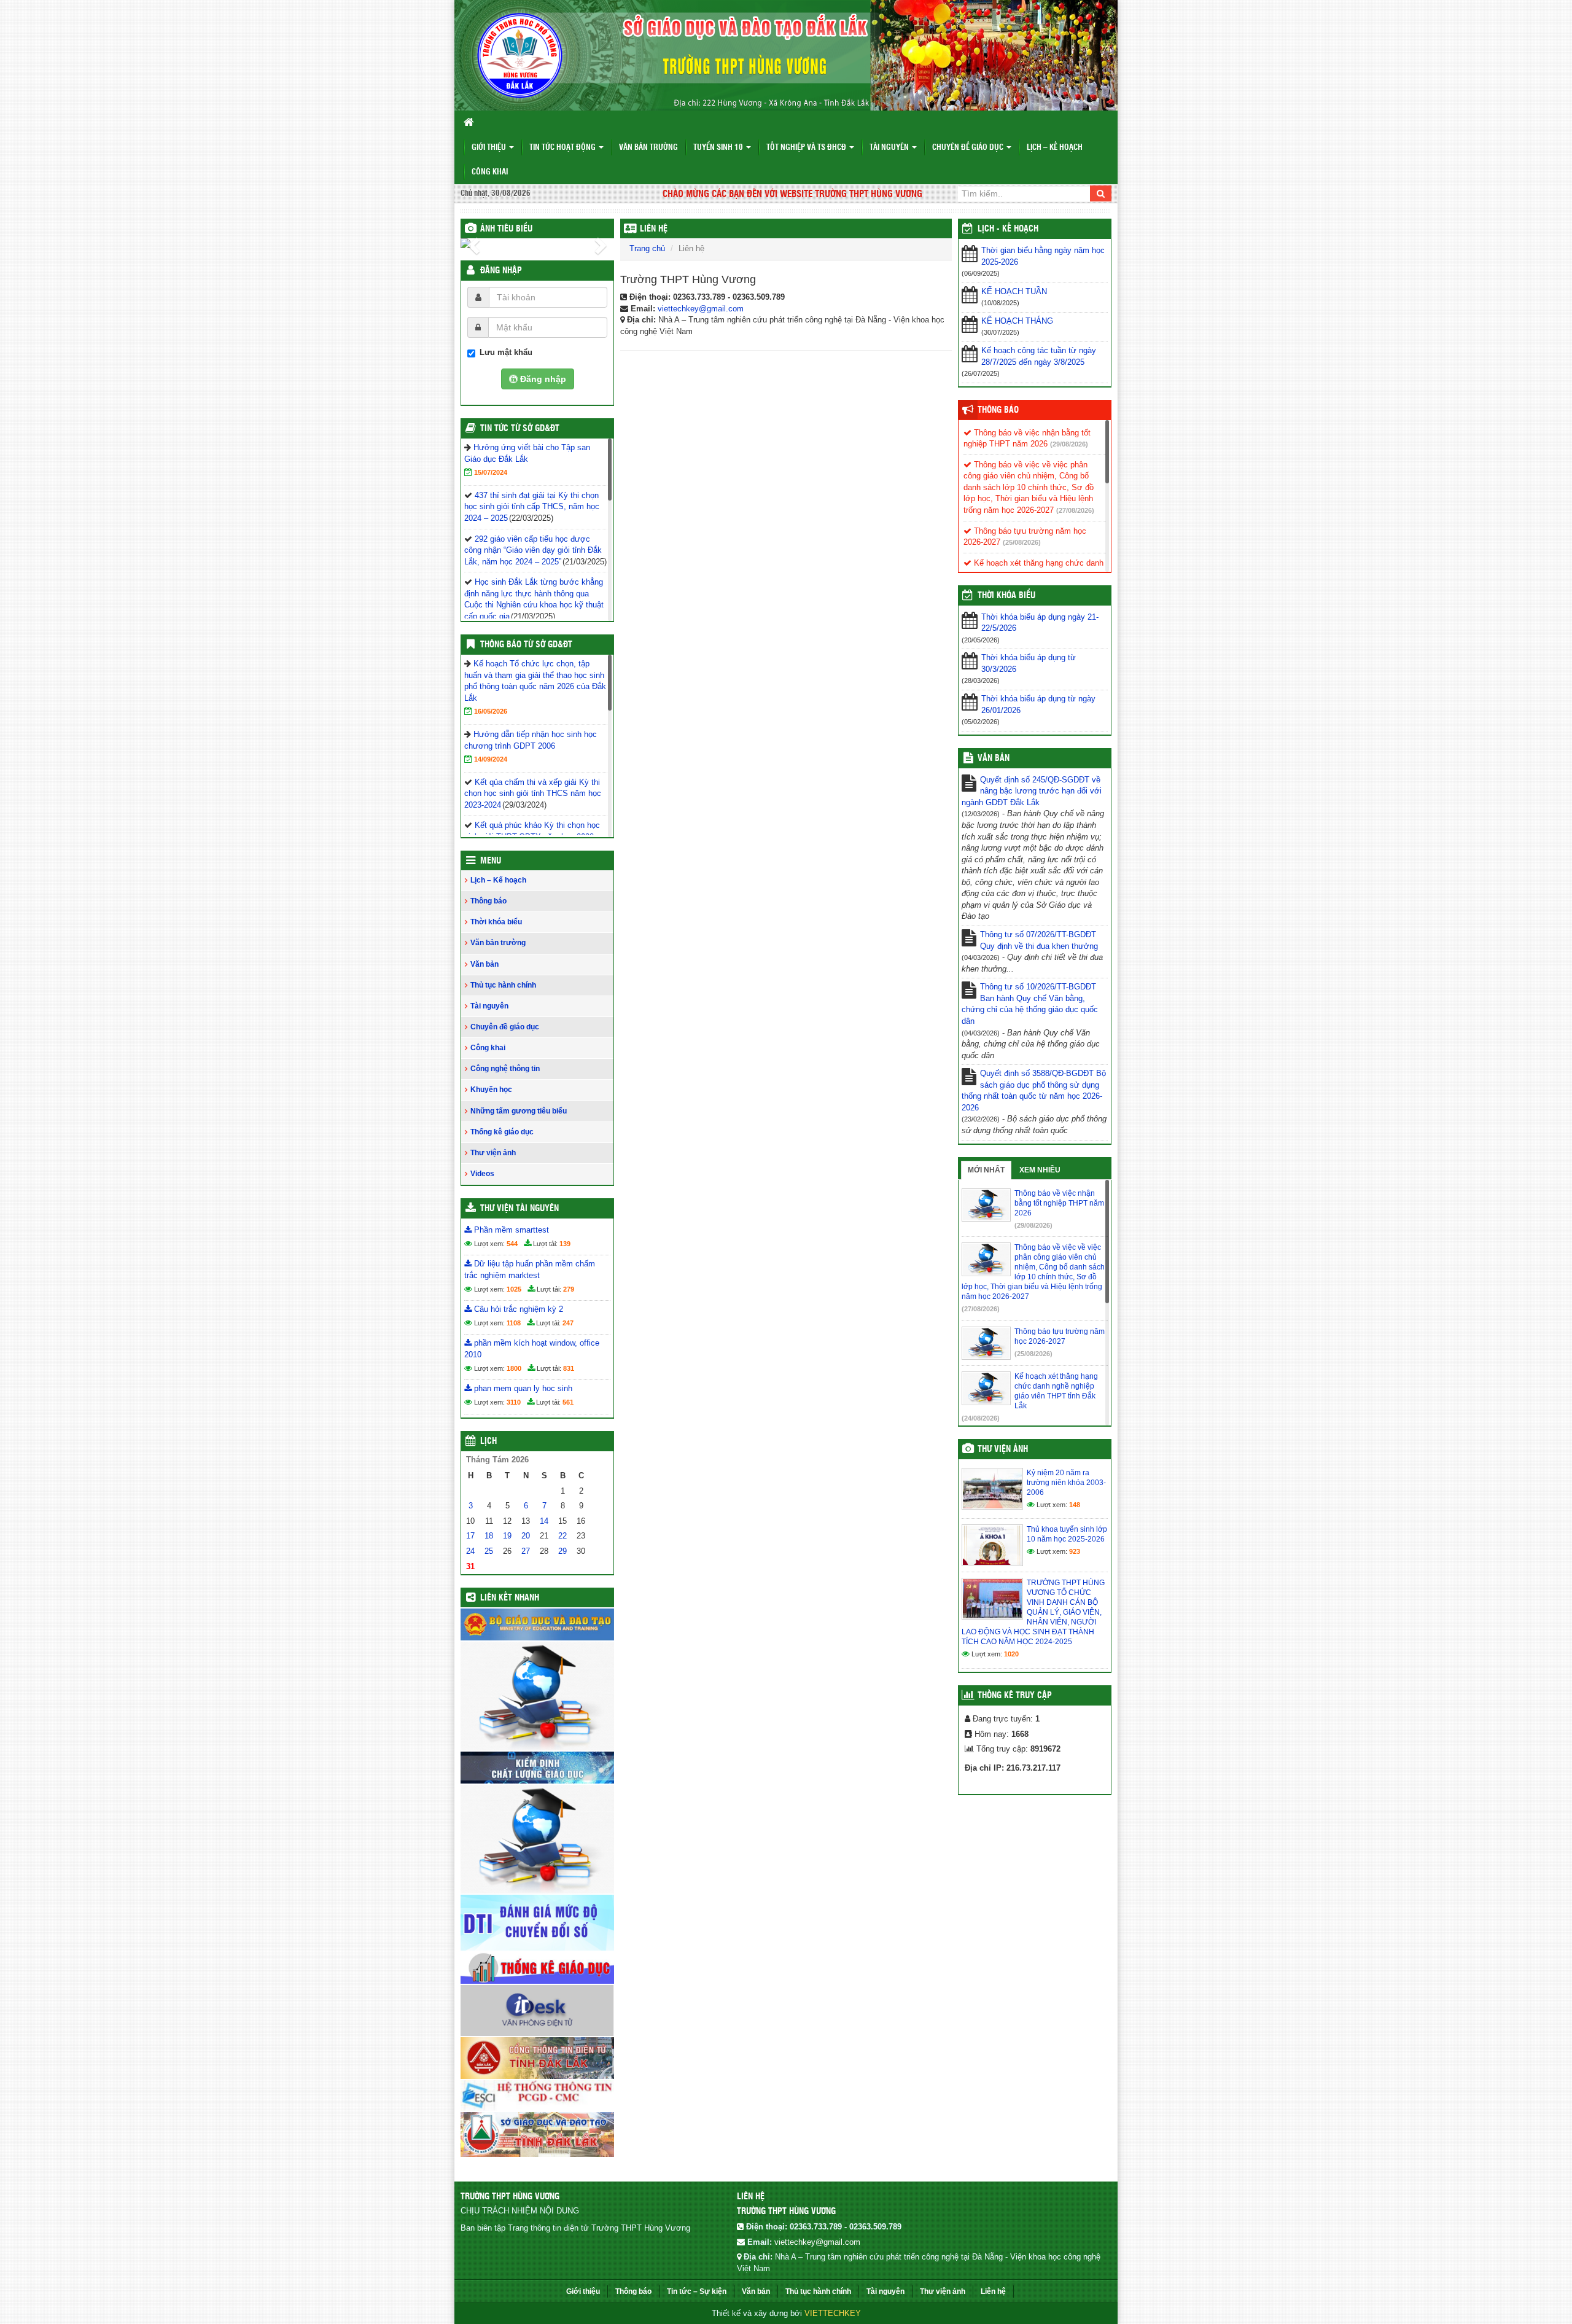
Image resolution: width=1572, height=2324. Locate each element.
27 (526, 1551)
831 (569, 1368)
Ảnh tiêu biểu (506, 229)
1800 (514, 1368)
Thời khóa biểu (496, 922)
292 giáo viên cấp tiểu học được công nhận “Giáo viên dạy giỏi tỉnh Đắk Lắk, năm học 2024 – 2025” (533, 550)
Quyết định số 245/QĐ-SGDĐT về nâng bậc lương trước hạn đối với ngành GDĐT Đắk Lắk (1032, 791)
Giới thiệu (490, 148)
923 (1075, 1551)
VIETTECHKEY (833, 2313)
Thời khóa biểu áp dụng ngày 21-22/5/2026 (1040, 623)
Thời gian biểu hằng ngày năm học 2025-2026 (1043, 256)
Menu (491, 861)
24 (470, 1551)
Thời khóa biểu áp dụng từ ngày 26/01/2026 (1038, 704)
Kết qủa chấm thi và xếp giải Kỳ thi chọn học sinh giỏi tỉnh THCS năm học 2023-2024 (533, 794)
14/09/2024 (491, 759)
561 (568, 1402)
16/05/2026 (491, 711)
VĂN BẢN (994, 758)
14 (544, 1521)
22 (562, 1536)
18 (489, 1536)
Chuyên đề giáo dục (969, 148)
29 (562, 1551)
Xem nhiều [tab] (1040, 1170)
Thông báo (488, 901)
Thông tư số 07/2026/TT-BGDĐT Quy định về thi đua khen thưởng (1039, 940)
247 (568, 1323)
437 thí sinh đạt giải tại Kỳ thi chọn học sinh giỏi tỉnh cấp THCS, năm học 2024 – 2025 (532, 507)
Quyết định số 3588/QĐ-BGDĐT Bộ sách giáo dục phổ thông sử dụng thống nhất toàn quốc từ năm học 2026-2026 (1034, 1090)
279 (569, 1289)
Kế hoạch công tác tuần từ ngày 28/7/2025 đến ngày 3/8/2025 (1039, 356)
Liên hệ (654, 229)
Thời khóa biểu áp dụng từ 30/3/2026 (1029, 663)
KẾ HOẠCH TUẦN (1014, 291)
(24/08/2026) (981, 1418)
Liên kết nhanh (510, 1598)
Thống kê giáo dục (502, 1132)
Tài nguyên (890, 148)
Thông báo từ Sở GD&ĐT (526, 645)
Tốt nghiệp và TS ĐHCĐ (807, 148)
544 (512, 1244)
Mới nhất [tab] (986, 1170)
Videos (482, 1174)
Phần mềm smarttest (510, 1230)
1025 (514, 1289)
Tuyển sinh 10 (719, 148)
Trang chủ (647, 248)
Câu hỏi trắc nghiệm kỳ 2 (517, 1309)
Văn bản (484, 964)
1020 (1011, 1654)
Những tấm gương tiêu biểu (519, 1111)
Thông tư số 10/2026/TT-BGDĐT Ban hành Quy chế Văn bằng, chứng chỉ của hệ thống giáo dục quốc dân (1030, 1004)
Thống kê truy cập (1015, 1696)
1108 (514, 1323)
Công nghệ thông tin (505, 1069)
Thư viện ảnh (493, 1153)
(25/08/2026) (1022, 542)
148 (1075, 1505)
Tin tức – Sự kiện (697, 2291)
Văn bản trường (648, 148)
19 (507, 1536)
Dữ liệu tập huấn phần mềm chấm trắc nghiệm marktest (530, 1269)
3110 (514, 1402)
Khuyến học (491, 1090)
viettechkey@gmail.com (701, 309)
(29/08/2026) (1069, 444)
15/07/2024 (491, 472)
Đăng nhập (501, 271)
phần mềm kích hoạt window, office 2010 (532, 1349)
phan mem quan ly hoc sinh (522, 1388)
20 (526, 1536)
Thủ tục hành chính (503, 985)
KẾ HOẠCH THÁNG (1017, 321)
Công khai (490, 172)
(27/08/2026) (1075, 510)
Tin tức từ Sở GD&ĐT (520, 429)
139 (565, 1244)
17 (470, 1536)
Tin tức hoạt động (563, 148)
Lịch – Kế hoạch (1055, 148)
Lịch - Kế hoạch (1008, 229)
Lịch (488, 1441)
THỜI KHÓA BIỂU (1006, 596)
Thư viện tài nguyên (519, 1209)
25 (489, 1551)
